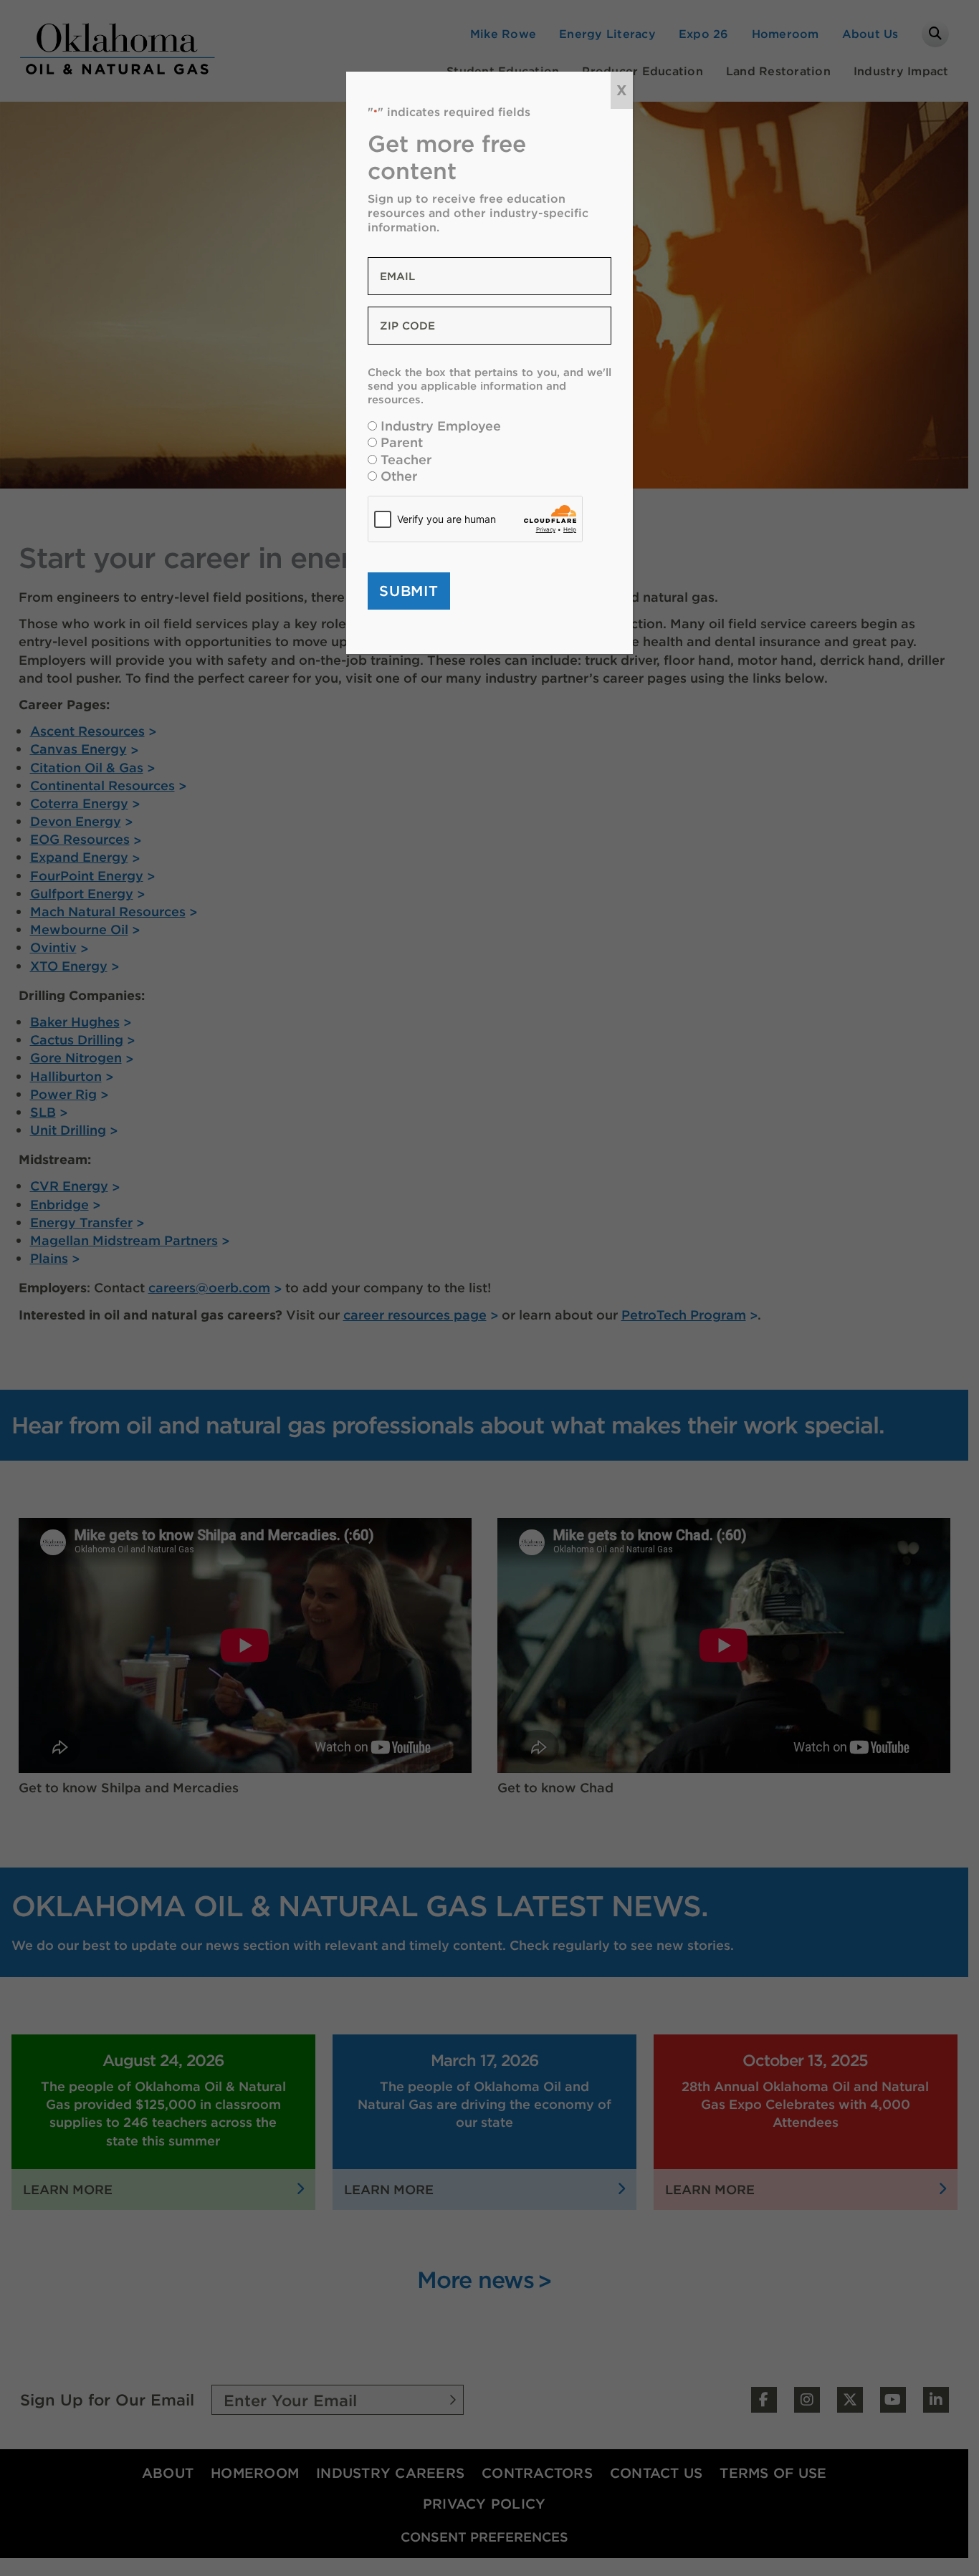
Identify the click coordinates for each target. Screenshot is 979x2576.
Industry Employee (441, 426)
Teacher (406, 460)
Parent (402, 442)
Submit (409, 591)
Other (399, 476)
